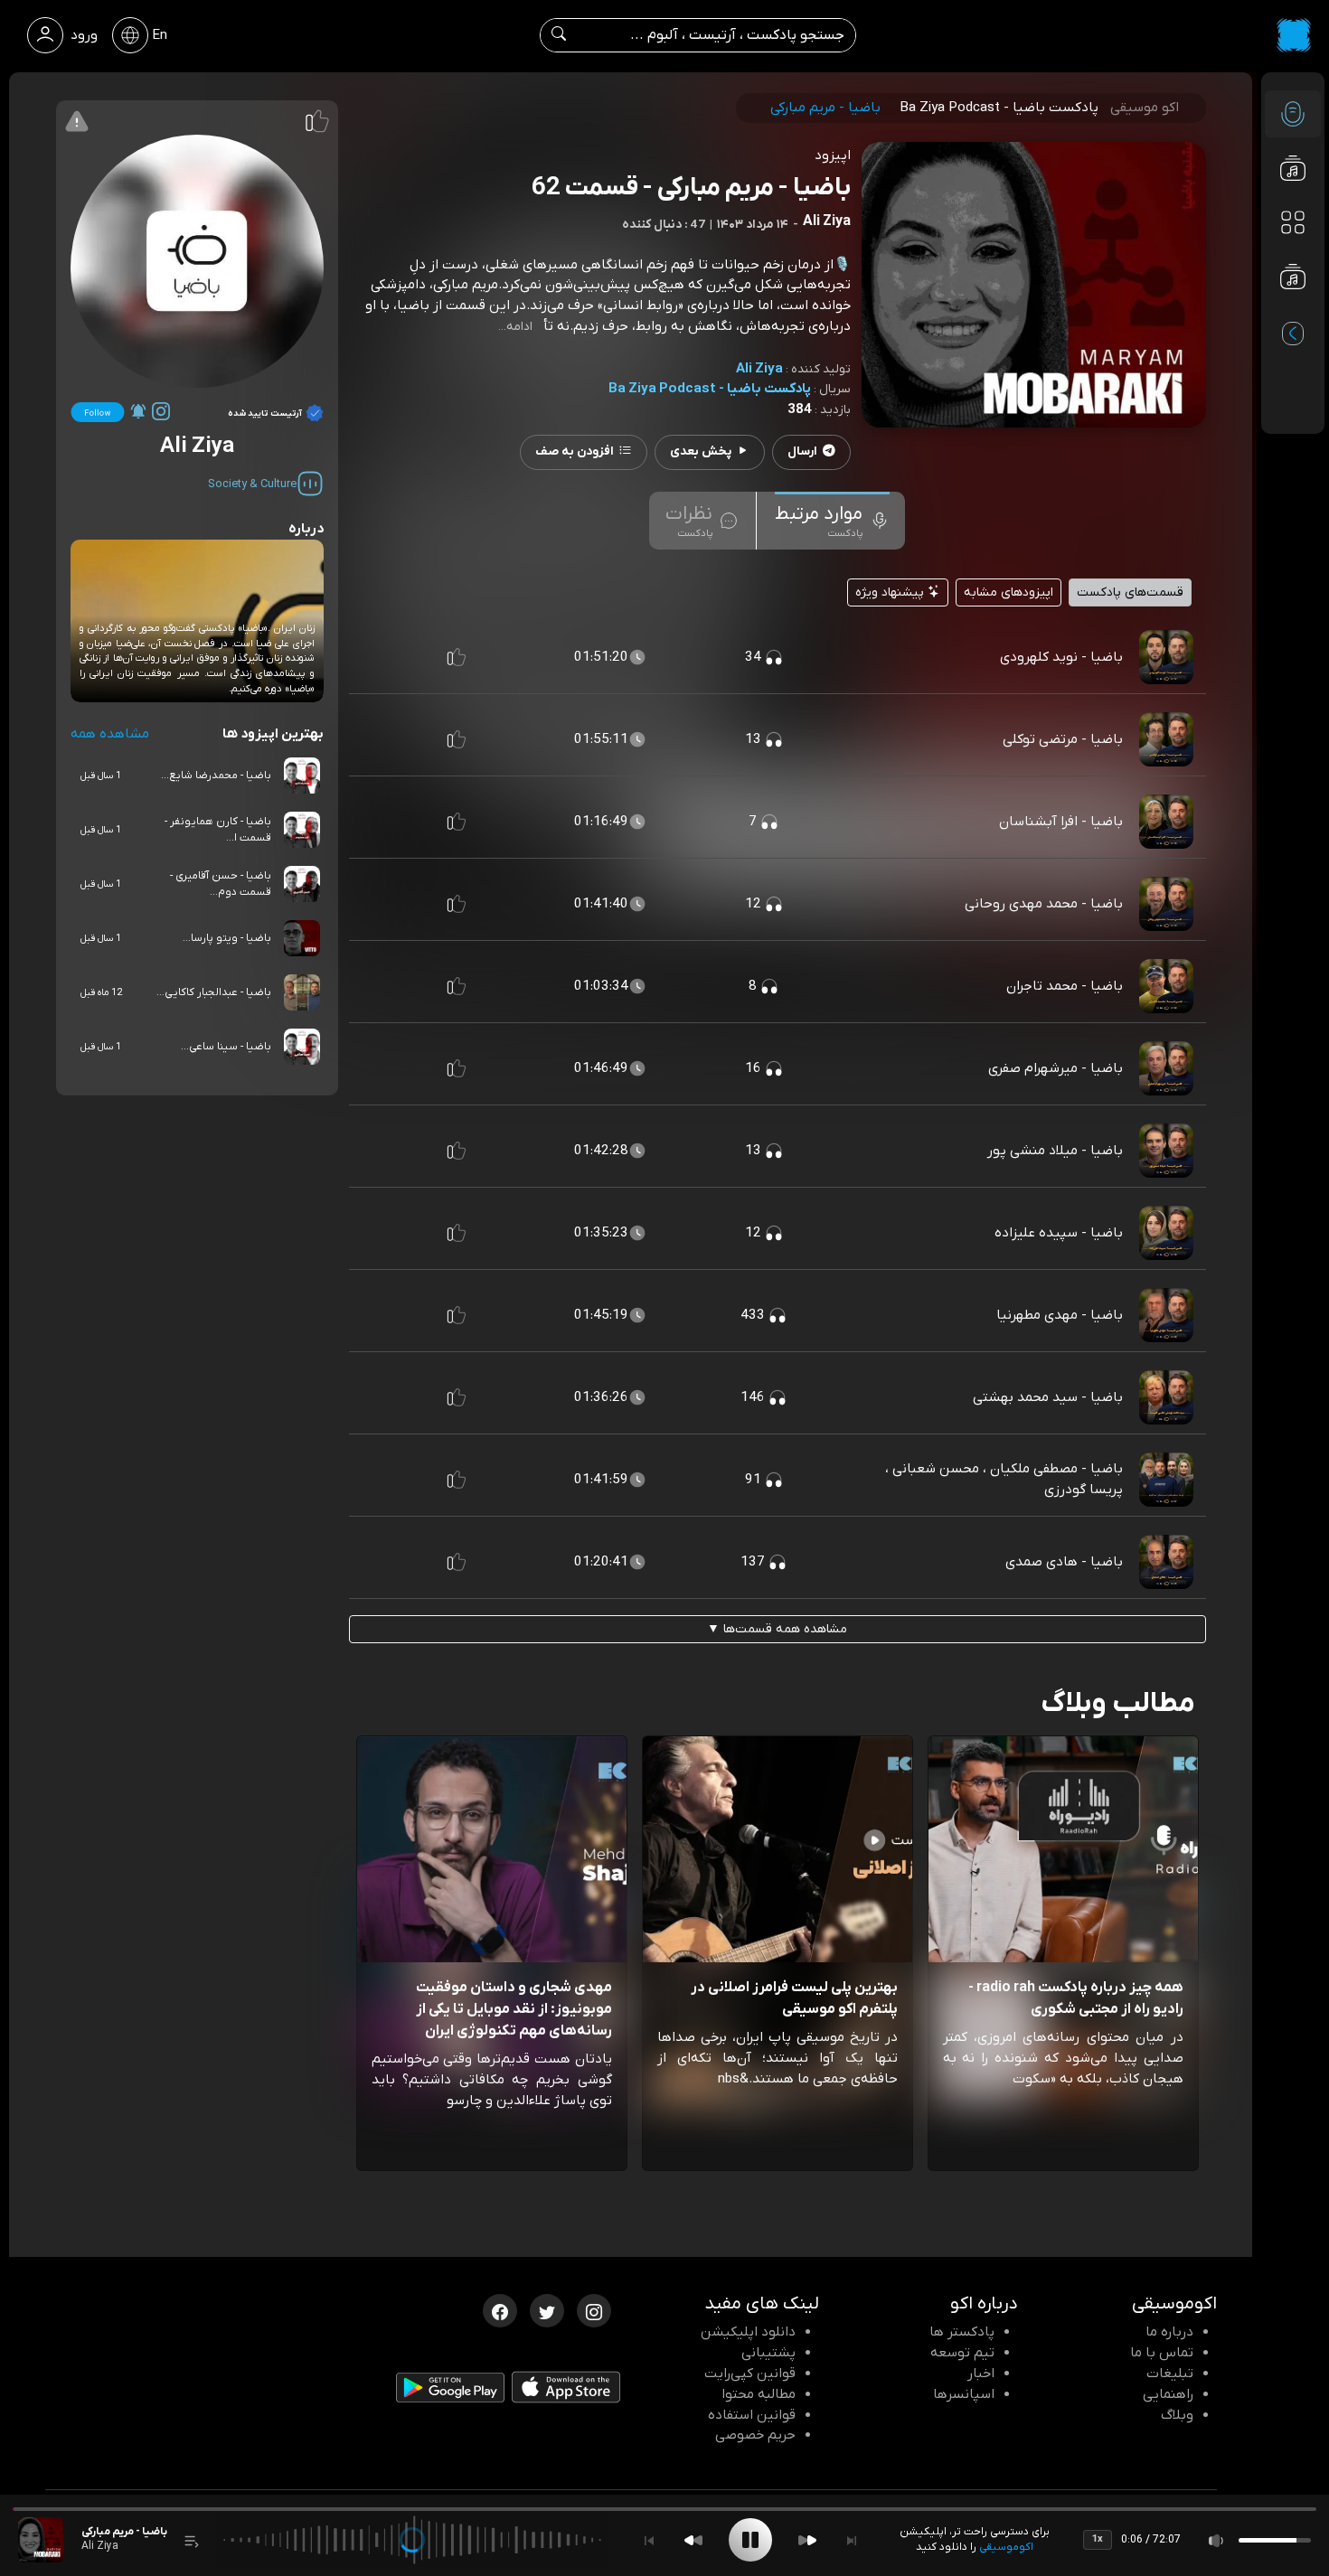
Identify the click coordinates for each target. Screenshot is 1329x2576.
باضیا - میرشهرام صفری (1056, 1068)
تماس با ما (1162, 2353)
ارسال (802, 451)
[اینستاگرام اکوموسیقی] (594, 2309)
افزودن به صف (575, 451)
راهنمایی (1168, 2394)
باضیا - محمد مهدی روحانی (1044, 904)
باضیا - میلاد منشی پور (1055, 1151)
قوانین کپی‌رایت (750, 2374)
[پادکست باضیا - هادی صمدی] (1166, 1561)
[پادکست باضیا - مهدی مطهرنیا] (1166, 1314)
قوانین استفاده (752, 2415)
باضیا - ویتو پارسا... (227, 938)
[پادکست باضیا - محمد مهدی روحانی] (1166, 903)
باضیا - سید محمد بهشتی (1048, 1397)
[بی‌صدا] (1217, 2540)
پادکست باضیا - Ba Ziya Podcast (710, 389)
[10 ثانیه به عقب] (693, 2540)
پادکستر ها (962, 2332)
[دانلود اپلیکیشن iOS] (566, 2392)
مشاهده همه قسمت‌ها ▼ (777, 1629)
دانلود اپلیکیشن (748, 2332)
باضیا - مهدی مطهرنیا (1060, 1315)
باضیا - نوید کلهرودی (1061, 657)
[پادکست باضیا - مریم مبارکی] (41, 2540)
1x (1098, 2539)
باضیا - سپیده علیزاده (1059, 1233)
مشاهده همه (110, 734)
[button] (457, 657)
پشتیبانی (768, 2353)
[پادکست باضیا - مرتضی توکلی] (1166, 738)
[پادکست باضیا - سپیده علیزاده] (1166, 1232)
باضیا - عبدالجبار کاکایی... (214, 992)
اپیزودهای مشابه (1009, 592)
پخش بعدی (701, 451)
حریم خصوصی (755, 2435)
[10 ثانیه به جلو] (807, 2540)
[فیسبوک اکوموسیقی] (500, 2309)
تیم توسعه (962, 2353)
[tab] (832, 521)
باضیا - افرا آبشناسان (1061, 822)
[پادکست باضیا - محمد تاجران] (1166, 985)
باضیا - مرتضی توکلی (1063, 739)
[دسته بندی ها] (1293, 222)
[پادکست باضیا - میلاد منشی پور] (1166, 1150)
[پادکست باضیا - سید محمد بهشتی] (1166, 1396)
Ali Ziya (759, 369)
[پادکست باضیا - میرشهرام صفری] (1166, 1067)
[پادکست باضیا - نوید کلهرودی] (1166, 656)
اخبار (981, 2374)
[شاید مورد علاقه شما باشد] (1293, 313)
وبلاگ (1177, 2415)
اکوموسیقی (1006, 2547)
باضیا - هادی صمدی (1064, 1562)
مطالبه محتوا (759, 2394)
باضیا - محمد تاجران (1065, 986)
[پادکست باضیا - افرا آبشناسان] (1166, 821)
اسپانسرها (964, 2394)
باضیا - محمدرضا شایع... (216, 776)
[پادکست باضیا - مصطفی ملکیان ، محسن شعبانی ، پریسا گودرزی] (1166, 1479)
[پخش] (750, 2540)
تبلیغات (1170, 2374)
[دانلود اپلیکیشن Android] (450, 2392)
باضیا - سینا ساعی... (226, 1047)
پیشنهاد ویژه (891, 592)
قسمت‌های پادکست (1130, 592)
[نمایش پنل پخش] (192, 2540)
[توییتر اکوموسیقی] (547, 2309)
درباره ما (1169, 2332)
